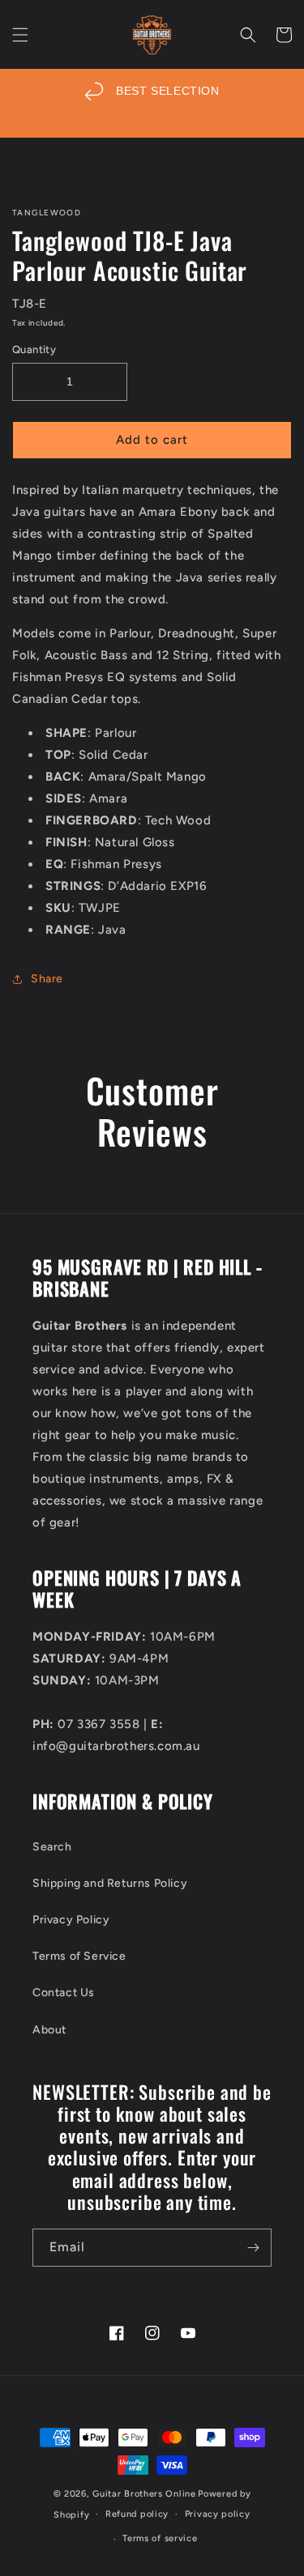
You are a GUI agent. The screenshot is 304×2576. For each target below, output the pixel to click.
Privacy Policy (71, 1920)
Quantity (34, 349)
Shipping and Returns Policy (110, 1883)
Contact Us (64, 1993)
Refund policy (137, 2514)
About (49, 2030)
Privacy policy (218, 2514)
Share (47, 979)
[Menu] (20, 35)
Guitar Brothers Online (144, 2494)
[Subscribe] (253, 2248)
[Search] (248, 35)
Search (52, 1847)
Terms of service (160, 2538)
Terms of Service (79, 1956)
